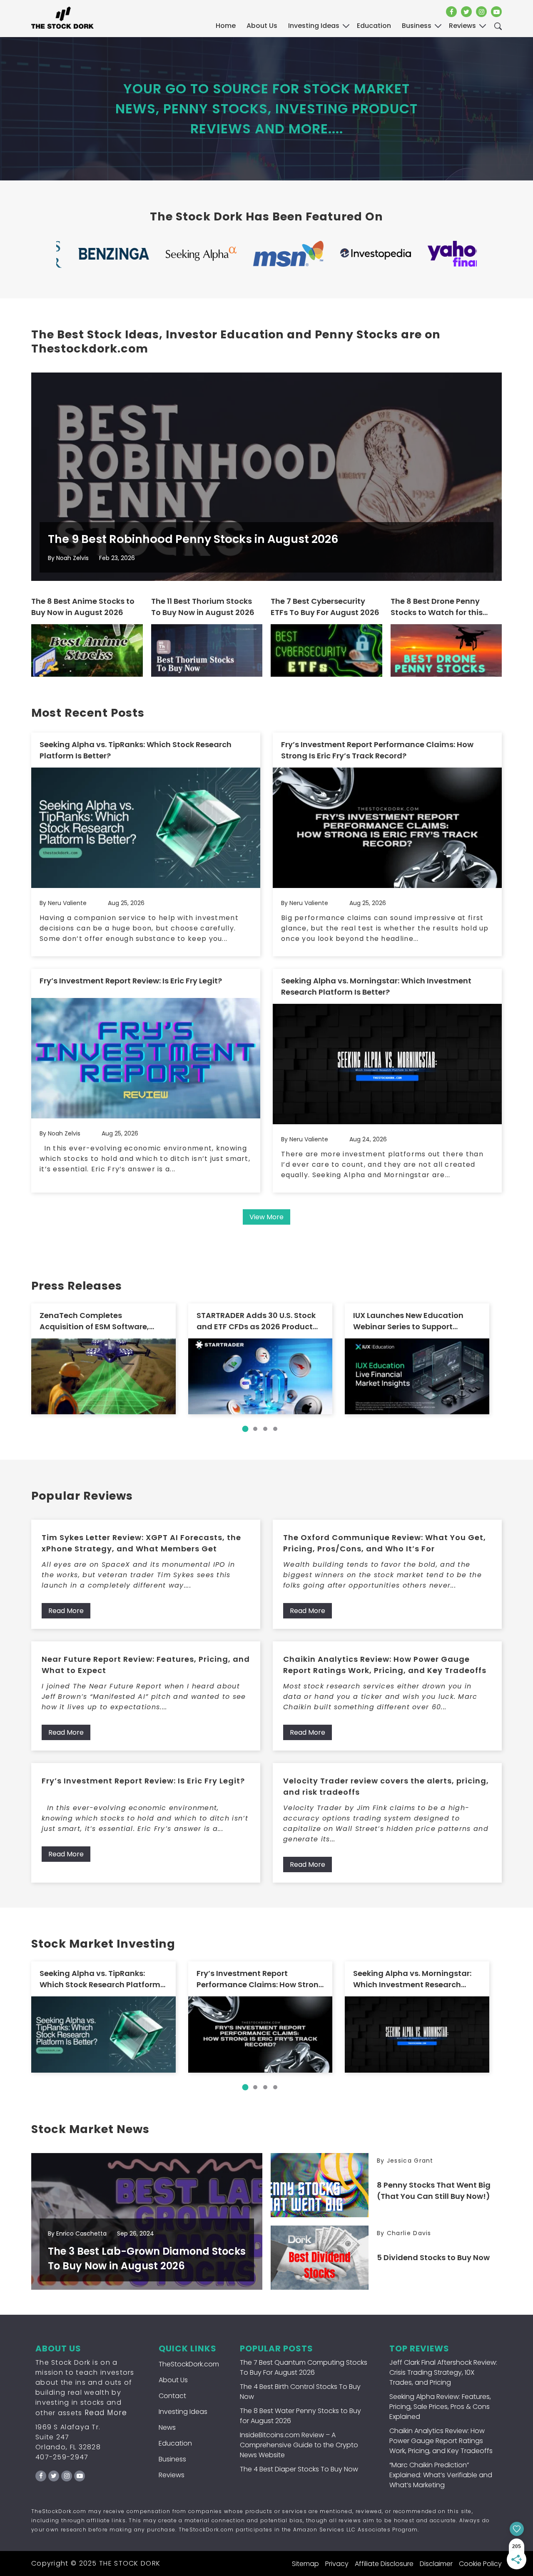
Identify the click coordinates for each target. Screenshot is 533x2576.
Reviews (172, 2475)
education (374, 26)
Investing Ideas (183, 2412)
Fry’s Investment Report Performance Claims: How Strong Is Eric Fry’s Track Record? (377, 750)
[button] (245, 1429)
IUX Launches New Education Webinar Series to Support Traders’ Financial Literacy (408, 1321)
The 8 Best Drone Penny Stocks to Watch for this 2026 (437, 607)
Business (172, 2459)
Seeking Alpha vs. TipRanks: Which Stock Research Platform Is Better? (136, 750)
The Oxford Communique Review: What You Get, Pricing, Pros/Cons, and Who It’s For (385, 1543)
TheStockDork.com (189, 2364)
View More (266, 1217)
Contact (172, 2396)
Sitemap (305, 2564)
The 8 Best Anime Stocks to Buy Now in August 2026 (83, 607)
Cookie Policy (480, 2564)
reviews (462, 26)
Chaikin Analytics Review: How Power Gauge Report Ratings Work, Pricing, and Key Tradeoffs (385, 1665)
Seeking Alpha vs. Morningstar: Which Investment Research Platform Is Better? (376, 986)
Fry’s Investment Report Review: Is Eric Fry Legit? (131, 981)
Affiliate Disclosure (384, 2564)
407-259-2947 (62, 2457)
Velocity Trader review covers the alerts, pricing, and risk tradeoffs (386, 1786)
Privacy (337, 2564)
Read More (66, 1611)
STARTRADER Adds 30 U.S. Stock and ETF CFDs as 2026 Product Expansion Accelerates (256, 1321)
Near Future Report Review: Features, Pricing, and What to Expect (146, 1665)
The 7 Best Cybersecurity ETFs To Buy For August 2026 (325, 607)
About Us (262, 26)
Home (226, 26)
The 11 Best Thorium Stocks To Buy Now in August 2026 (203, 607)
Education (175, 2443)
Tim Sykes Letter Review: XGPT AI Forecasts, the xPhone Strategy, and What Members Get (141, 1543)
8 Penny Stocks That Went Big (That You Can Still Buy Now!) (434, 2191)
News (167, 2427)
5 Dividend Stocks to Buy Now (433, 2257)
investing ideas (314, 26)
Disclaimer (436, 2564)
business (417, 26)
